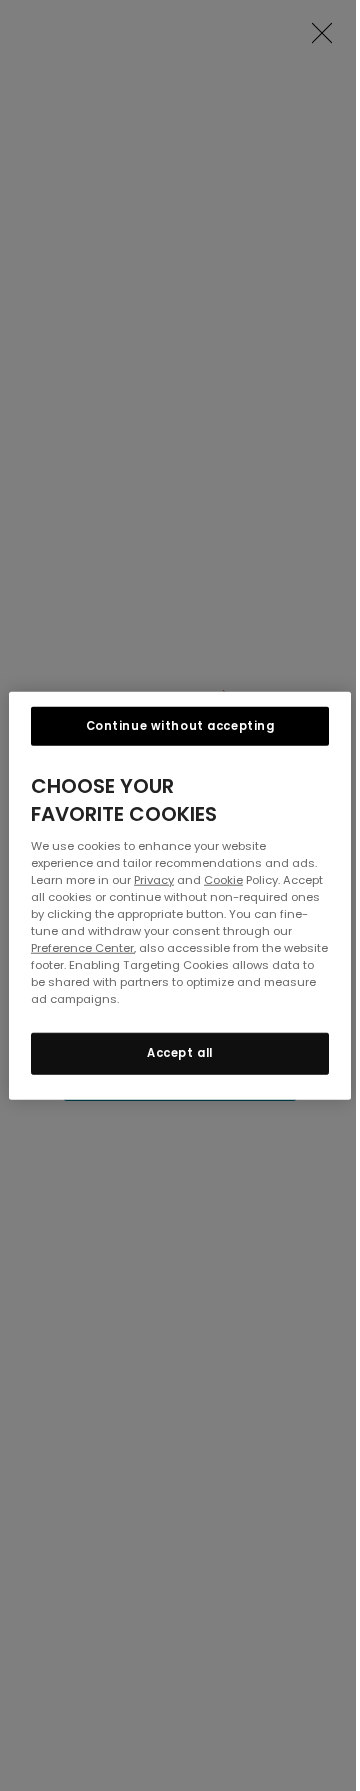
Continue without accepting (180, 725)
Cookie (223, 879)
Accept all (180, 1053)
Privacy (154, 879)
